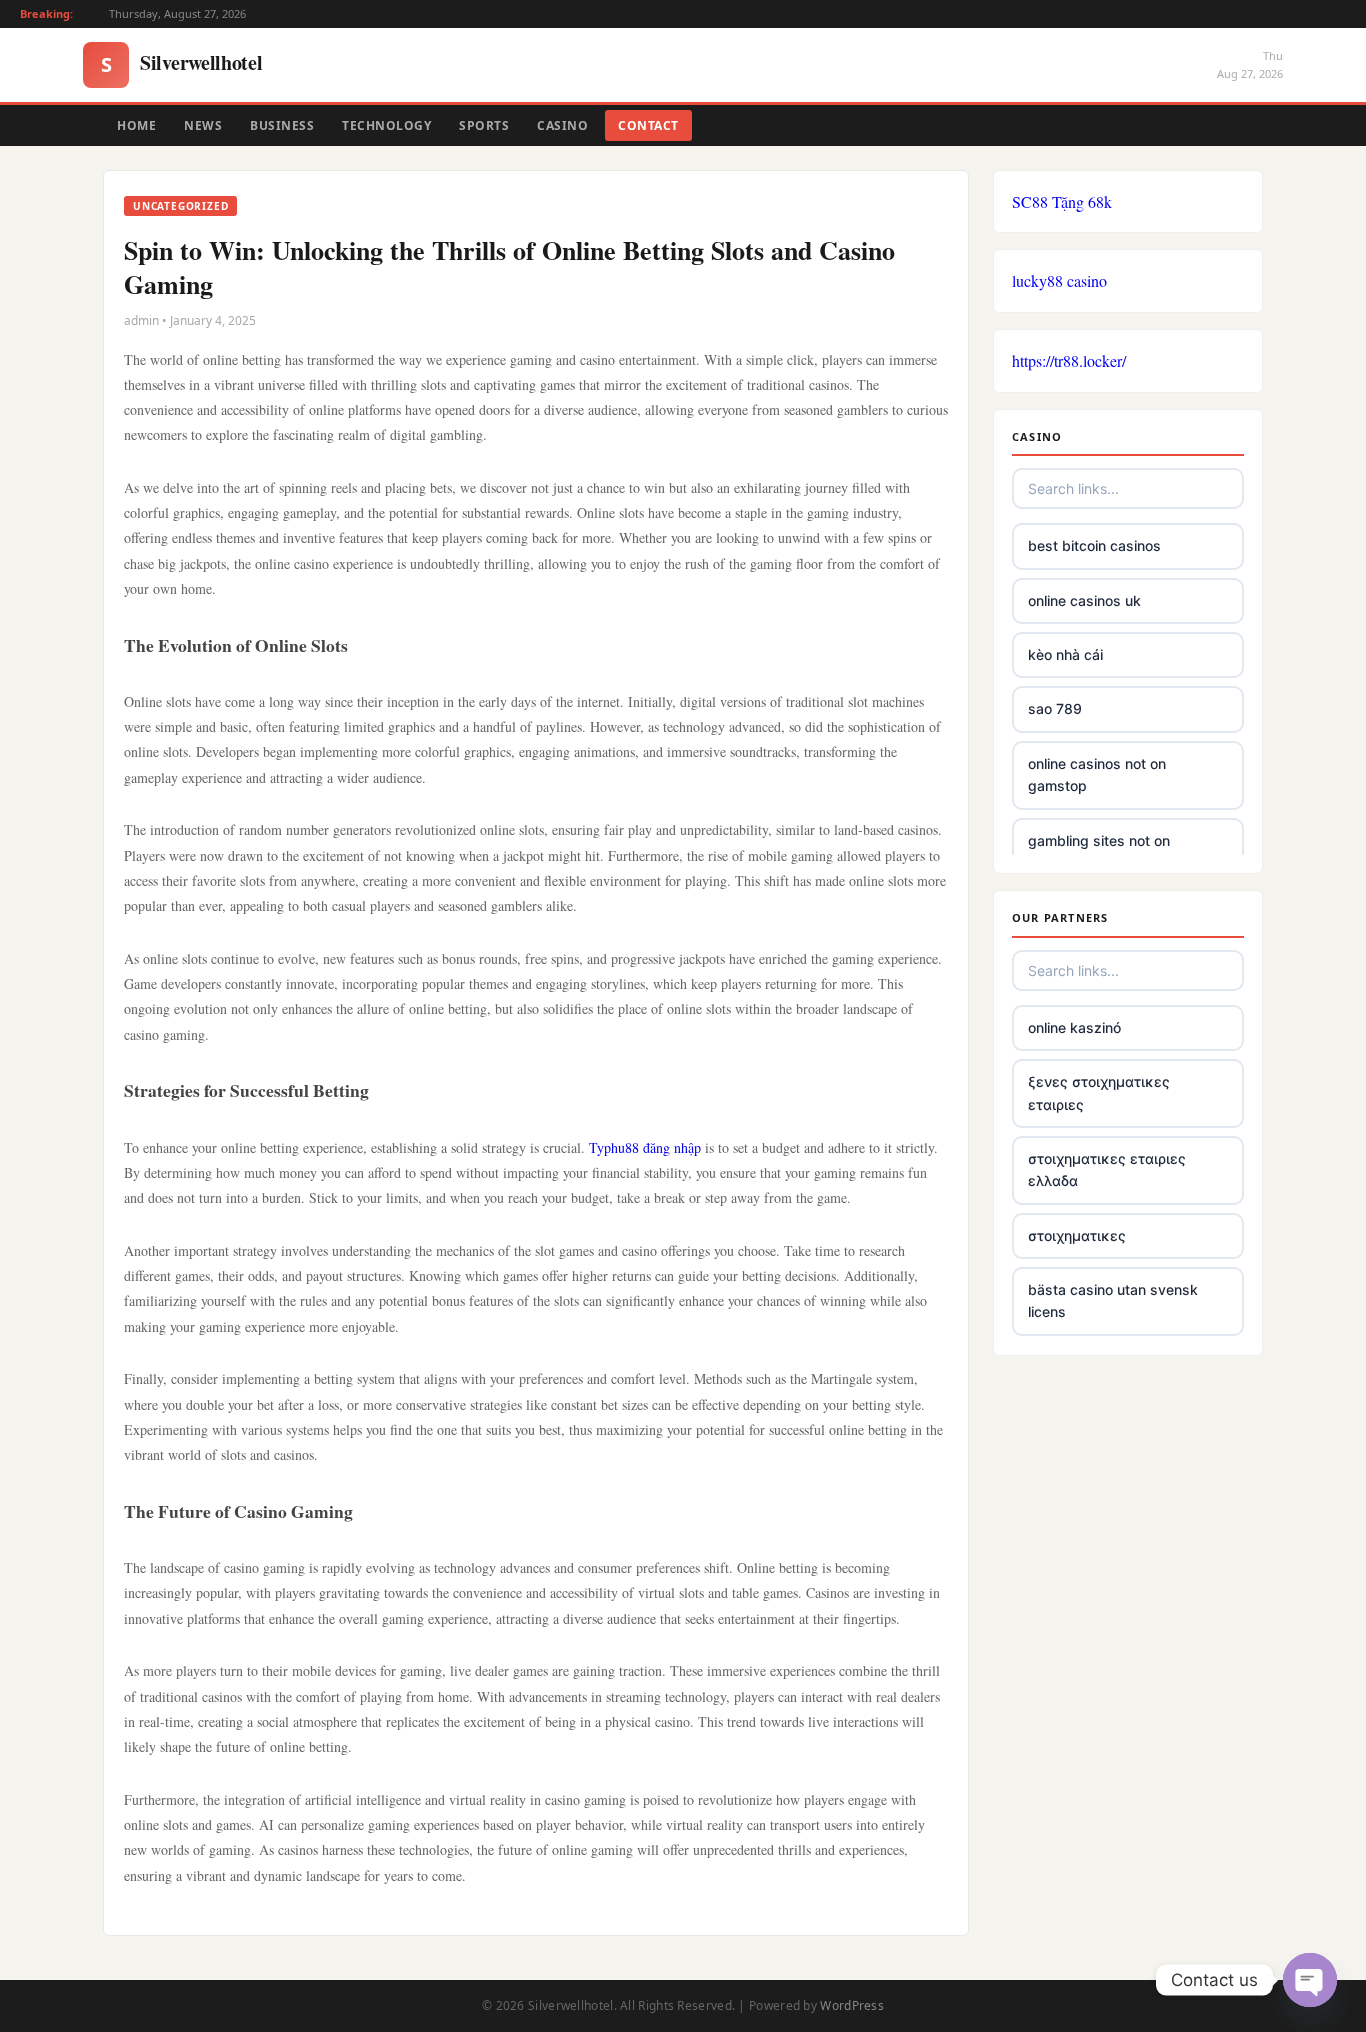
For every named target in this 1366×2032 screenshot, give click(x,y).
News (203, 125)
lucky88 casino (1059, 280)
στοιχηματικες (1077, 1235)
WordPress (852, 2005)
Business (282, 125)
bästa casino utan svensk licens (1113, 1300)
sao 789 (1055, 708)
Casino (562, 125)
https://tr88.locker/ (1069, 360)
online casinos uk (1084, 600)
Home (136, 125)
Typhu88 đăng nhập (645, 1147)
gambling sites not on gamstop (1099, 851)
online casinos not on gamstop (1097, 774)
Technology (386, 125)
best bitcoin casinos (1094, 545)
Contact (648, 125)
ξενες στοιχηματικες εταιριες (1099, 1092)
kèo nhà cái (1065, 654)
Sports (484, 125)
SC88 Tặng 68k (1062, 201)
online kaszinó (1074, 1027)
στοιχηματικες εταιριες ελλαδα (1107, 1169)
